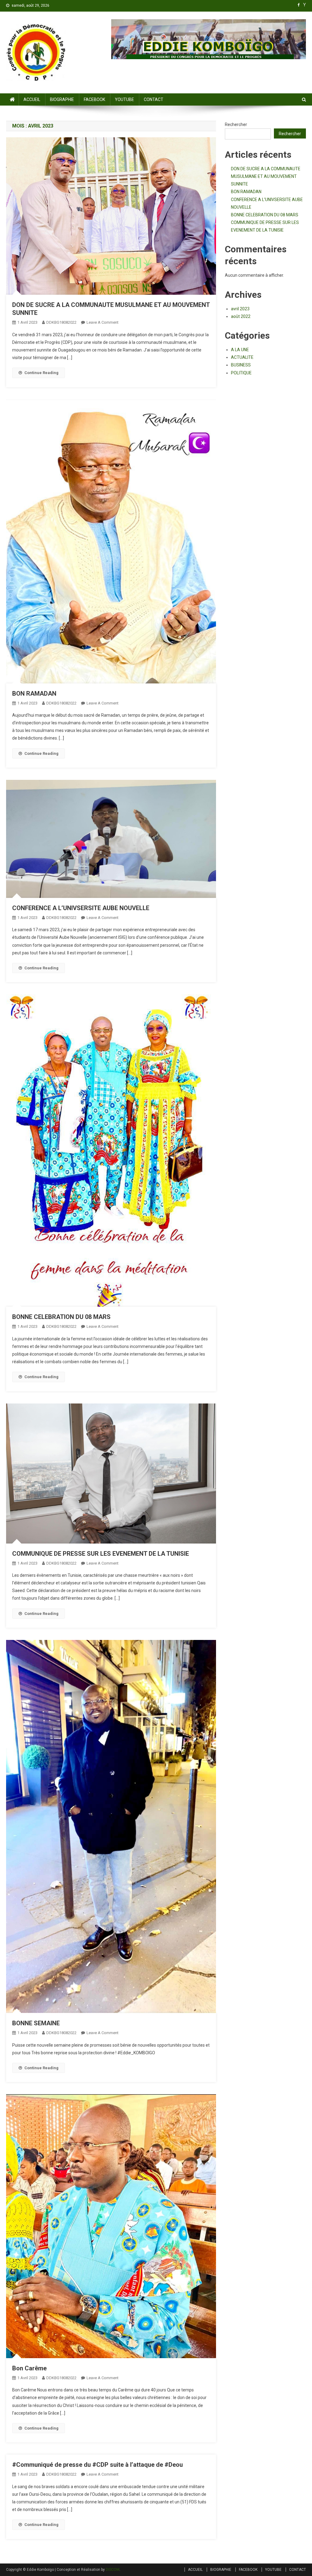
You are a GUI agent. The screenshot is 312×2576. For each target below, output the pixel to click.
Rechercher (236, 124)
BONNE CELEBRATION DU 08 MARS (61, 1317)
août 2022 (241, 316)
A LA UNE (240, 350)
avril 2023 (240, 309)
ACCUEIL (32, 99)
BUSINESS (241, 365)
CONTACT (154, 99)
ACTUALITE (242, 357)
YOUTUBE (124, 99)
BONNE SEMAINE (36, 2023)
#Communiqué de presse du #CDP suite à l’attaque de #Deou (97, 2465)
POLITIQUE (241, 373)
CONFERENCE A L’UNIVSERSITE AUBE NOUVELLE (81, 908)
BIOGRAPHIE (62, 99)
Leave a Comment (103, 322)
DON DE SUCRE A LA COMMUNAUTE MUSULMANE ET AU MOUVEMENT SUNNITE (266, 176)
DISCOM (113, 2570)
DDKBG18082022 (61, 322)
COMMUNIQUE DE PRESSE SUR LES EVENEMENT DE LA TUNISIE (101, 1554)
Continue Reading (41, 373)
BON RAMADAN (34, 694)
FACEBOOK (94, 99)
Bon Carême (29, 2368)
